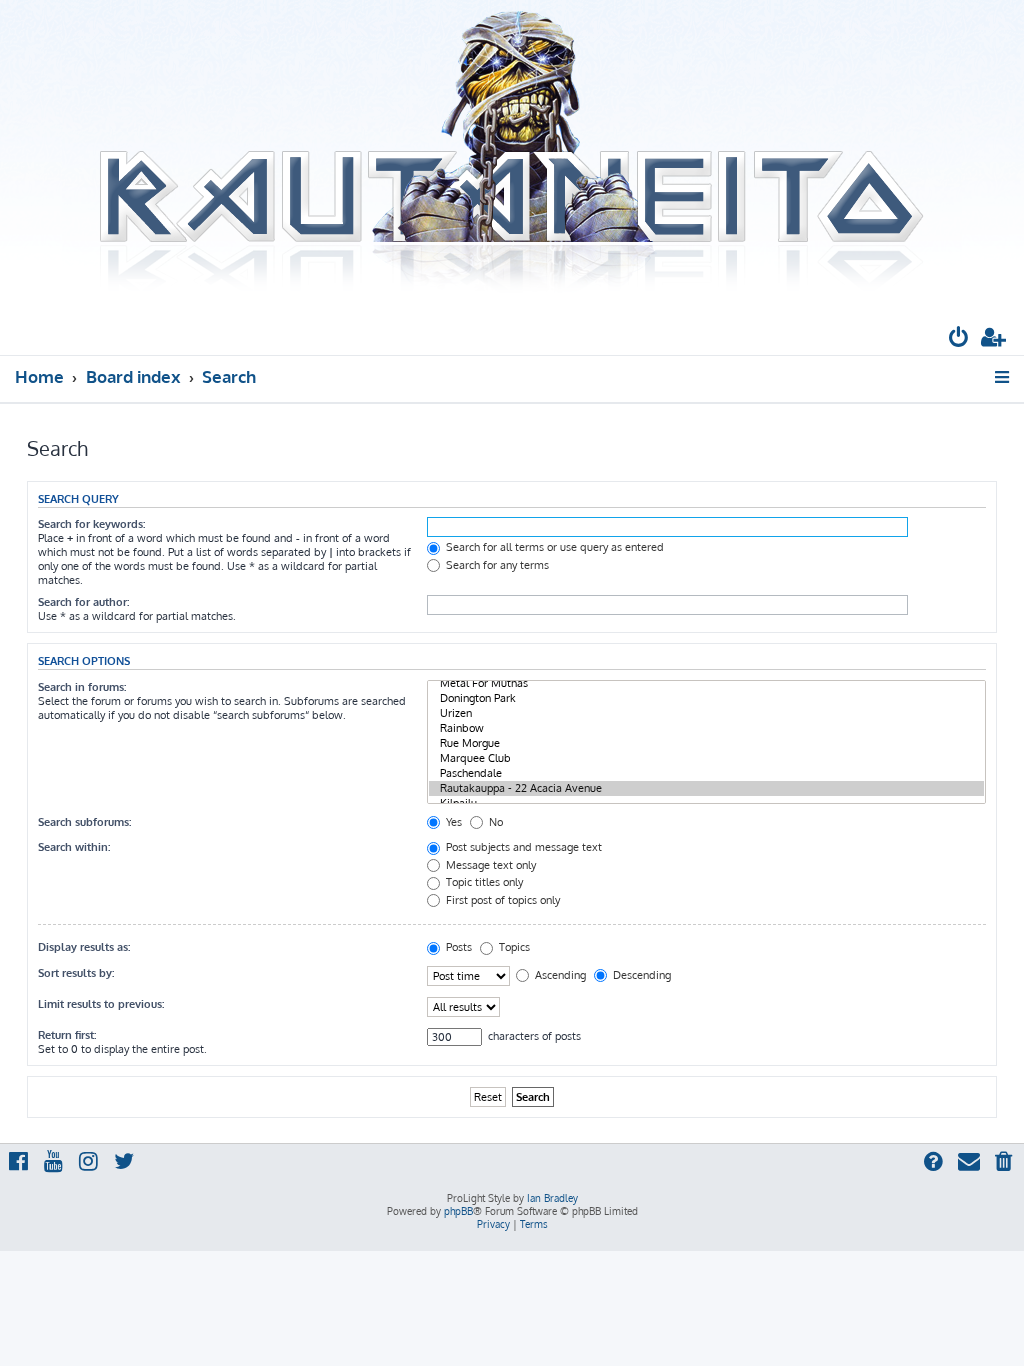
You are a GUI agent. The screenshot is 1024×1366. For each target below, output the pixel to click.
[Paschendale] (706, 773)
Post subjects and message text (522, 847)
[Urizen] (706, 713)
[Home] (512, 153)
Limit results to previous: (101, 1004)
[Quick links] (1003, 377)
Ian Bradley (552, 1198)
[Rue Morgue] (706, 743)
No (494, 822)
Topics (513, 947)
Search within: (74, 847)
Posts (457, 947)
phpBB (458, 1211)
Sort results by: (76, 973)
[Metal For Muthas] (706, 683)
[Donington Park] (706, 698)
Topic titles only (483, 882)
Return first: (67, 1035)
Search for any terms (496, 565)
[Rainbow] (706, 728)
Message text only (489, 865)
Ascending (559, 975)
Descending (640, 975)
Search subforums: (84, 822)
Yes (452, 822)
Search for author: (83, 602)
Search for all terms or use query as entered (553, 547)
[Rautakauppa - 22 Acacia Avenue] (706, 788)
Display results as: (84, 947)
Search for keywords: (91, 524)
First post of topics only (501, 900)
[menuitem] (959, 339)
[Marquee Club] (706, 758)
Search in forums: (82, 687)
